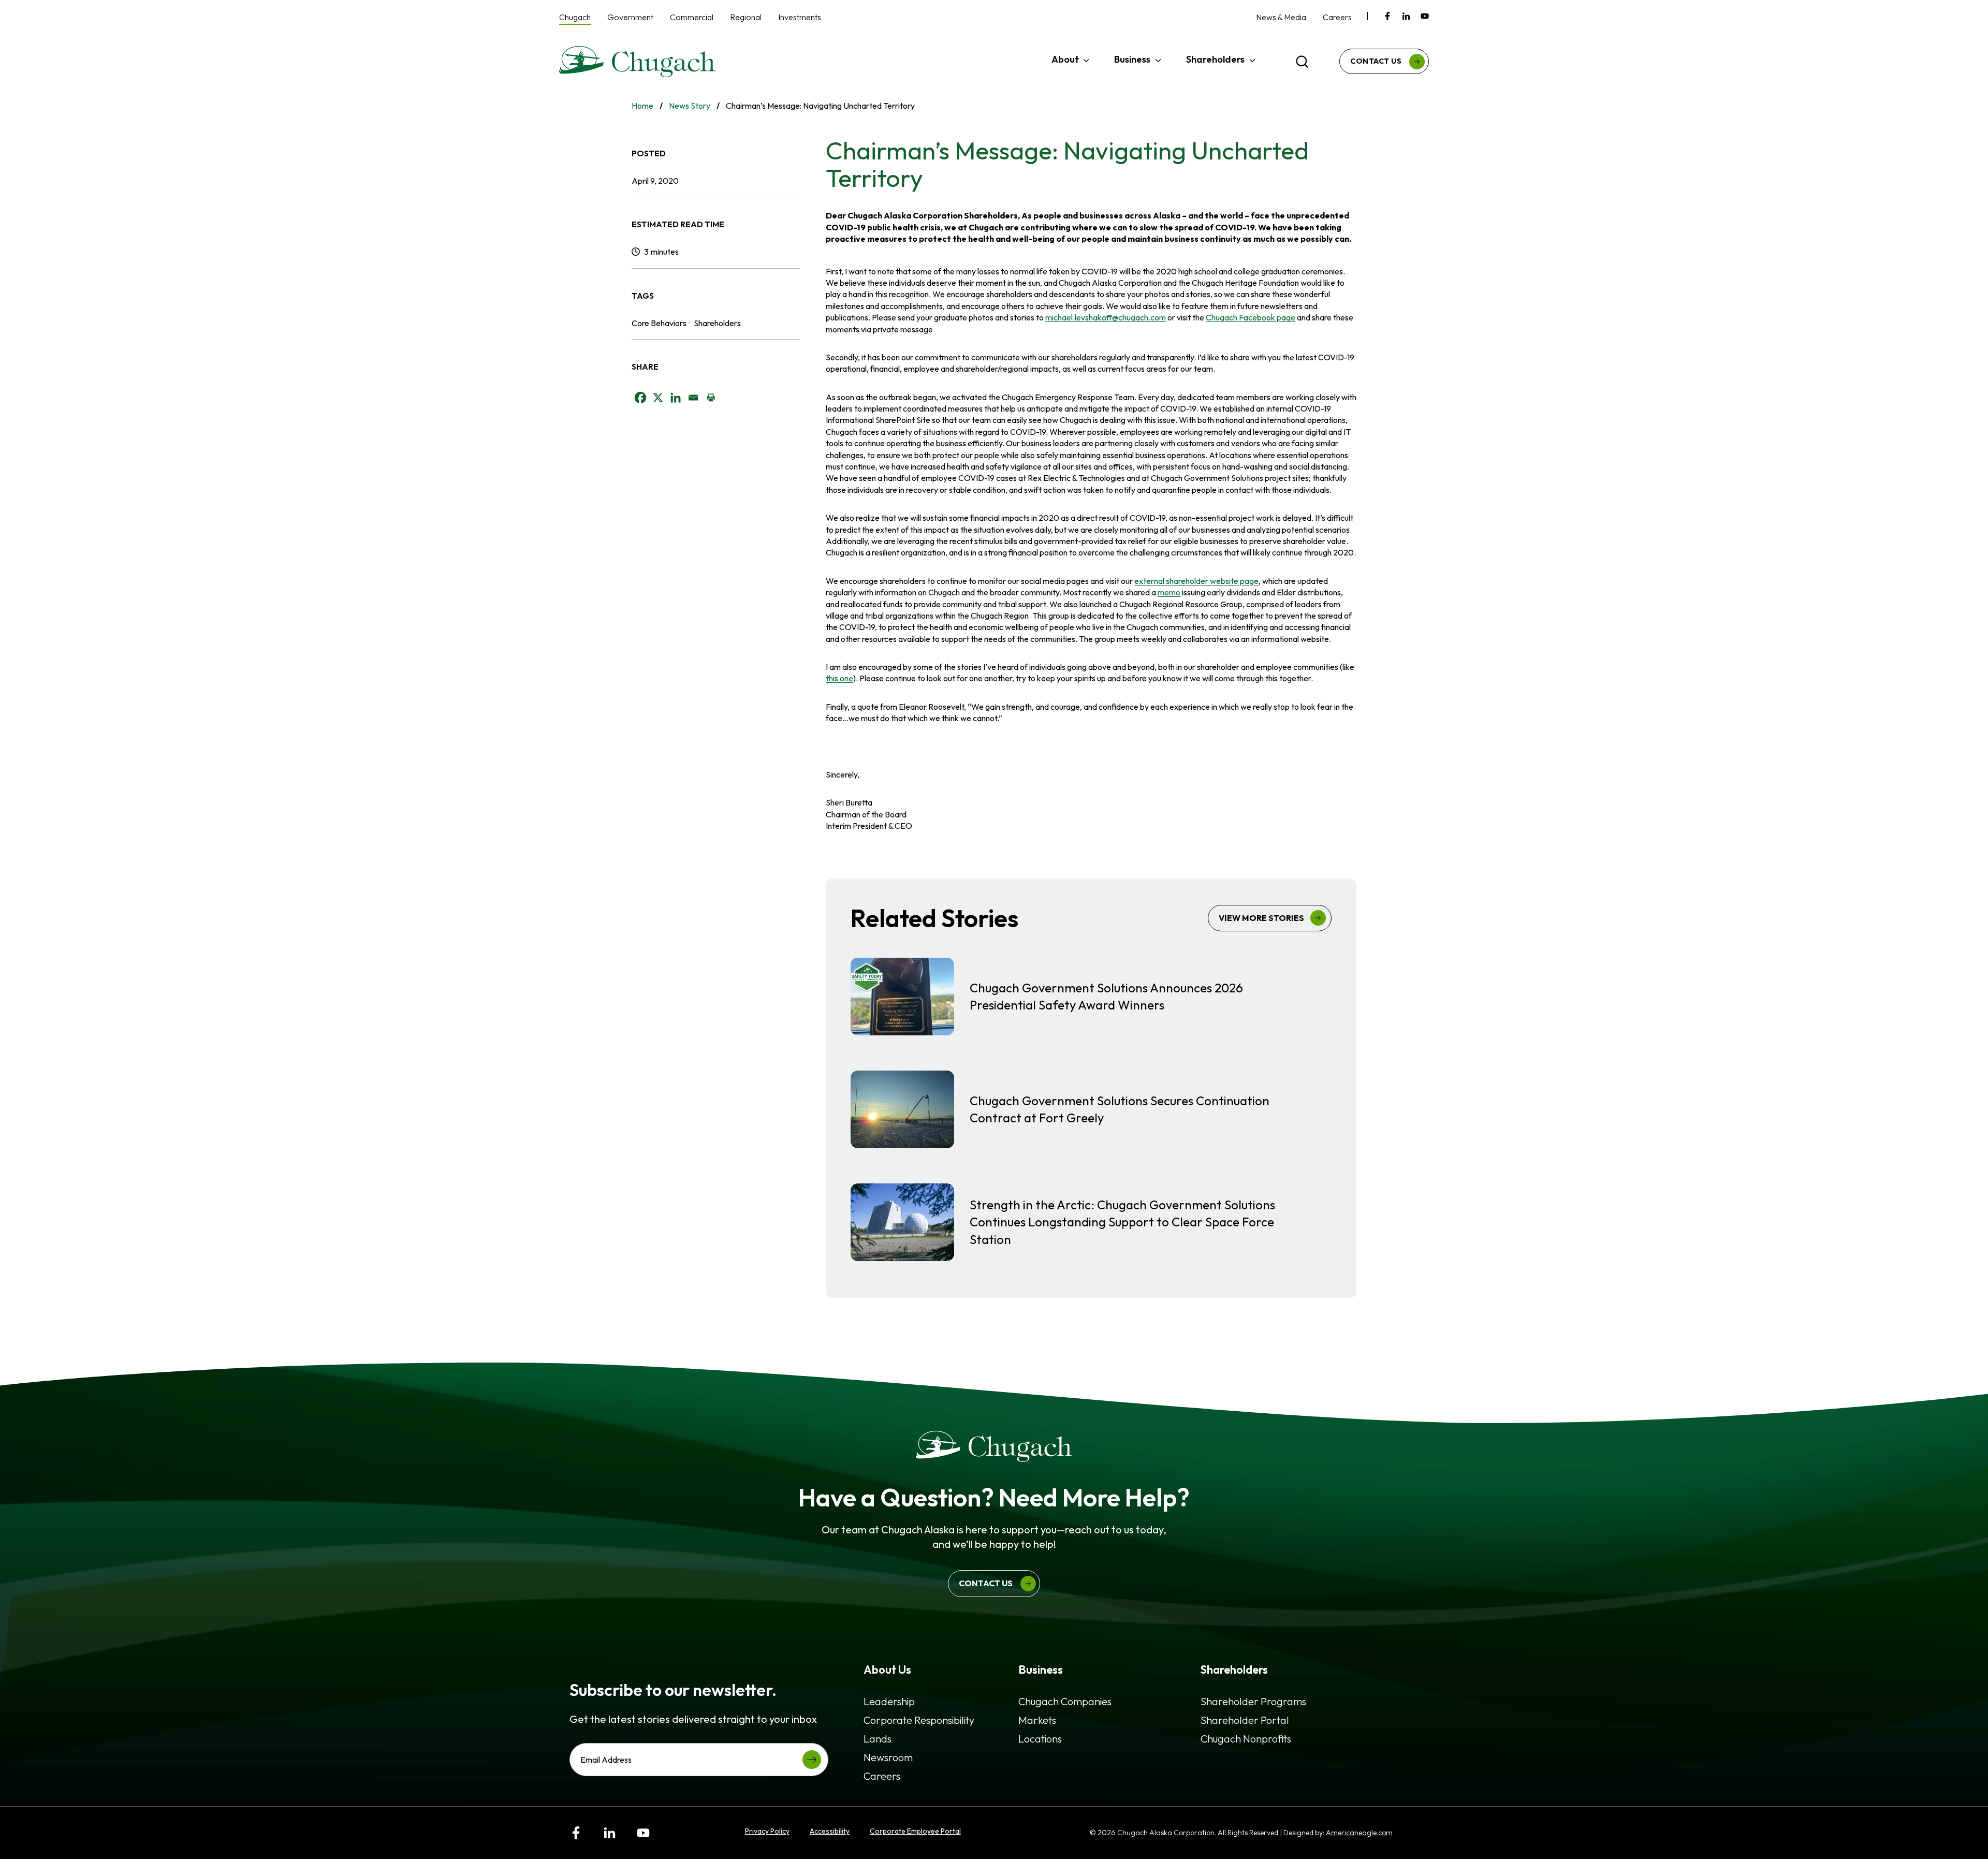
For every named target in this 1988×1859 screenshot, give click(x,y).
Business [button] (1132, 59)
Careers (1337, 17)
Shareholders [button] (1215, 59)
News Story (690, 106)
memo (1169, 592)
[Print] (711, 398)
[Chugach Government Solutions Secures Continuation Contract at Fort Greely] (1091, 1109)
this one (839, 678)
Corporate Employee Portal (915, 1831)
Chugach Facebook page (1251, 317)
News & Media (1281, 17)
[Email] (693, 398)
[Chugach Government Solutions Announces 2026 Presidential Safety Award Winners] (1091, 997)
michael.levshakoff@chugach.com (1106, 317)
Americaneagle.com (1359, 1833)
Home (642, 106)
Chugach (575, 17)
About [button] (1065, 59)
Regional (746, 17)
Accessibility (830, 1831)
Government (630, 17)
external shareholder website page (1196, 581)
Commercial (692, 17)
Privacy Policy (767, 1831)
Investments (800, 17)
